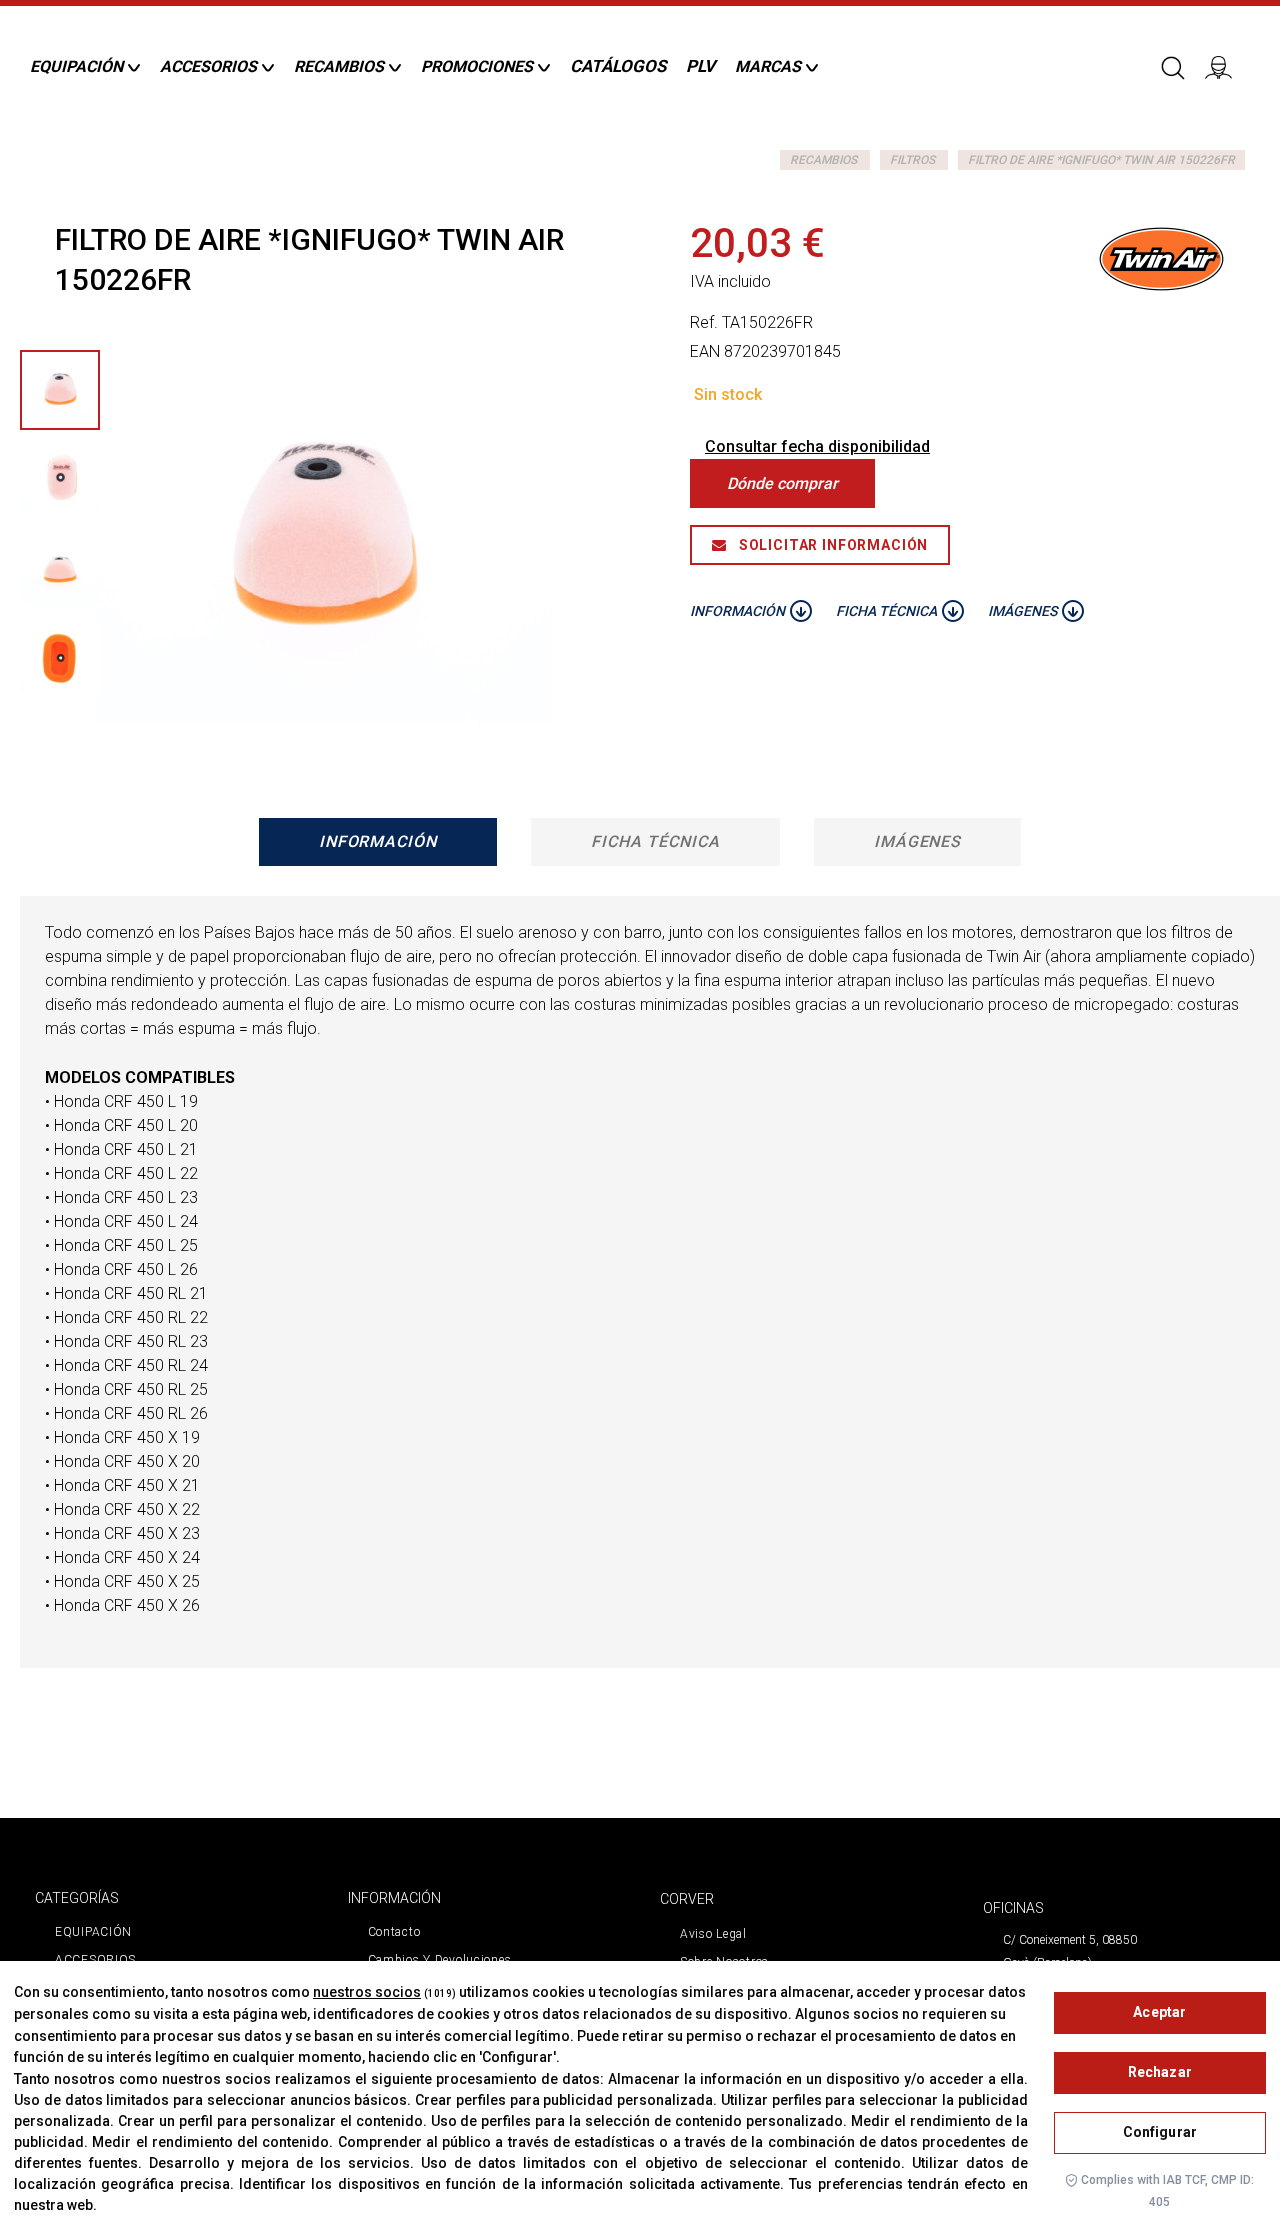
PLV (700, 66)
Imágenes (918, 841)
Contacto (394, 1932)
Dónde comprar (782, 483)
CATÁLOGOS (618, 66)
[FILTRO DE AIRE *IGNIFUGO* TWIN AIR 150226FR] (60, 390)
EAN (705, 351)
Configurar (1160, 2132)
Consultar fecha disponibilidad (817, 446)
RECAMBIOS (823, 160)
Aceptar (1159, 2012)
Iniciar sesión (1225, 66)
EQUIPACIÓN (93, 1932)
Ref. (704, 322)
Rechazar (1160, 2072)
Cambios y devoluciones (440, 1960)
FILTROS (912, 160)
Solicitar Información (831, 545)
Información (378, 841)
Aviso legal (713, 1934)
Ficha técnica (655, 841)
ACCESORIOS (95, 1960)
